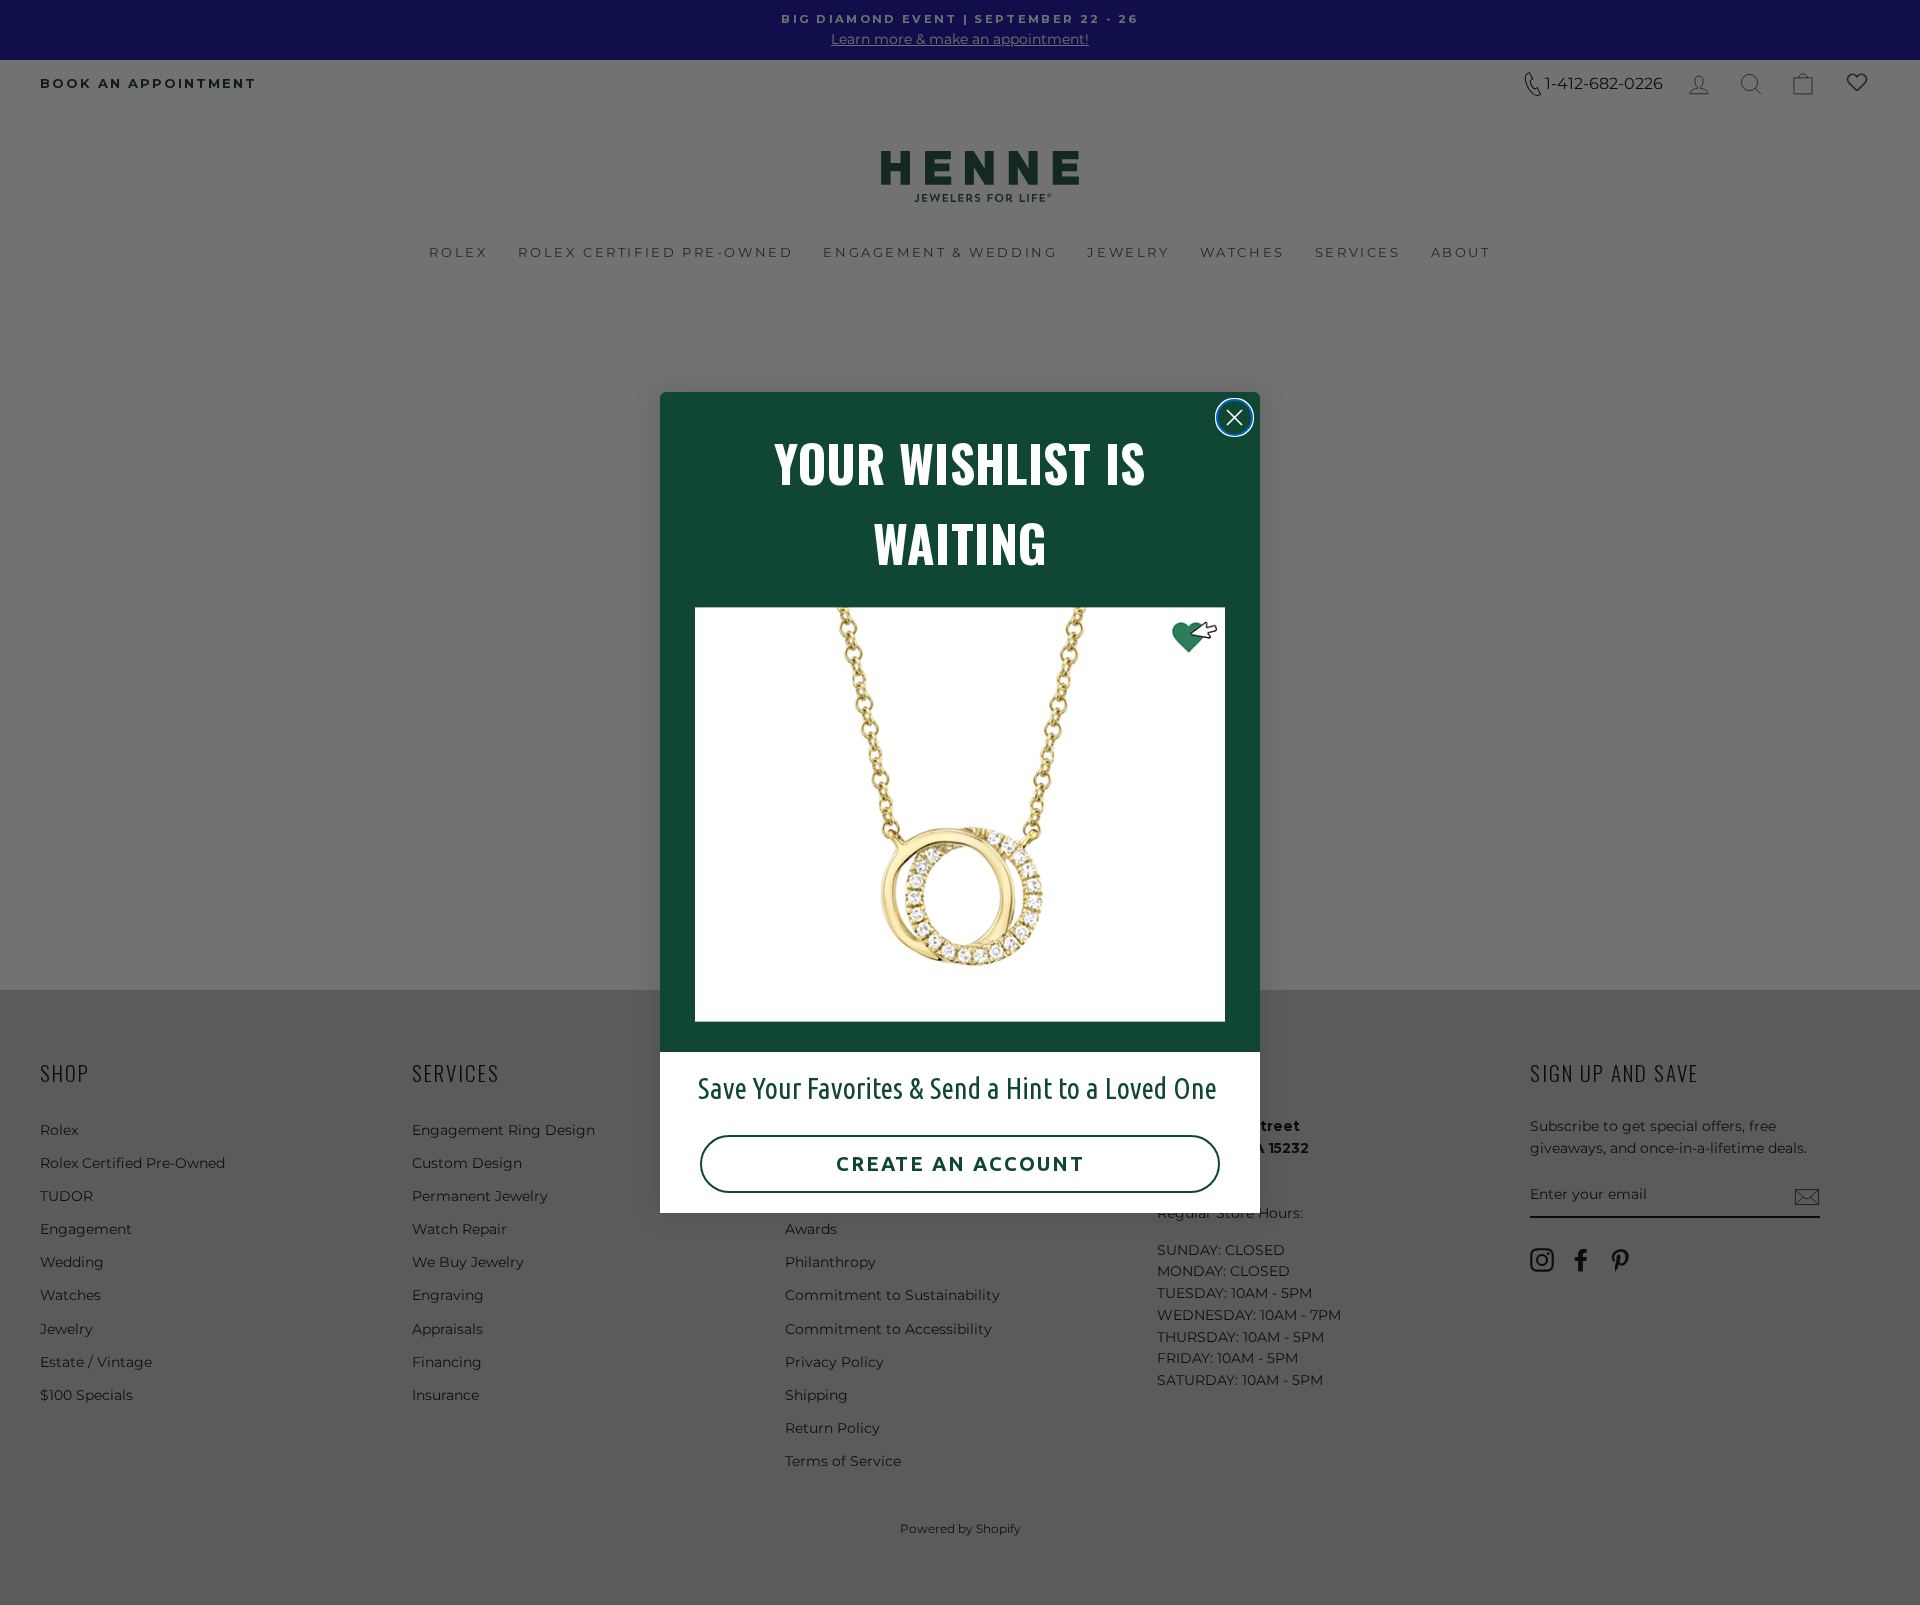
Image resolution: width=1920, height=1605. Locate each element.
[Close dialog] (1234, 417)
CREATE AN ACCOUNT (960, 1163)
